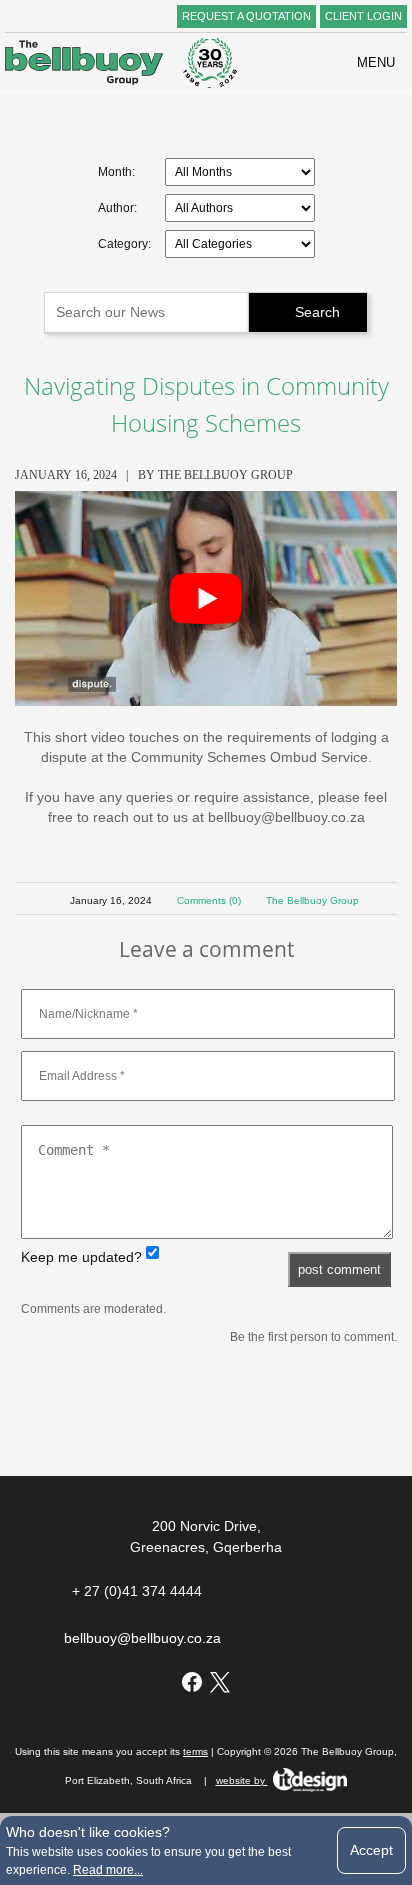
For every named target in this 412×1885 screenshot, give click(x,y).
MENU (369, 62)
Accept (371, 1850)
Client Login (363, 16)
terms (195, 1751)
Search (308, 312)
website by (242, 1780)
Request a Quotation (246, 16)
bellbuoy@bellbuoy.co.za (142, 1638)
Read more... (108, 1870)
